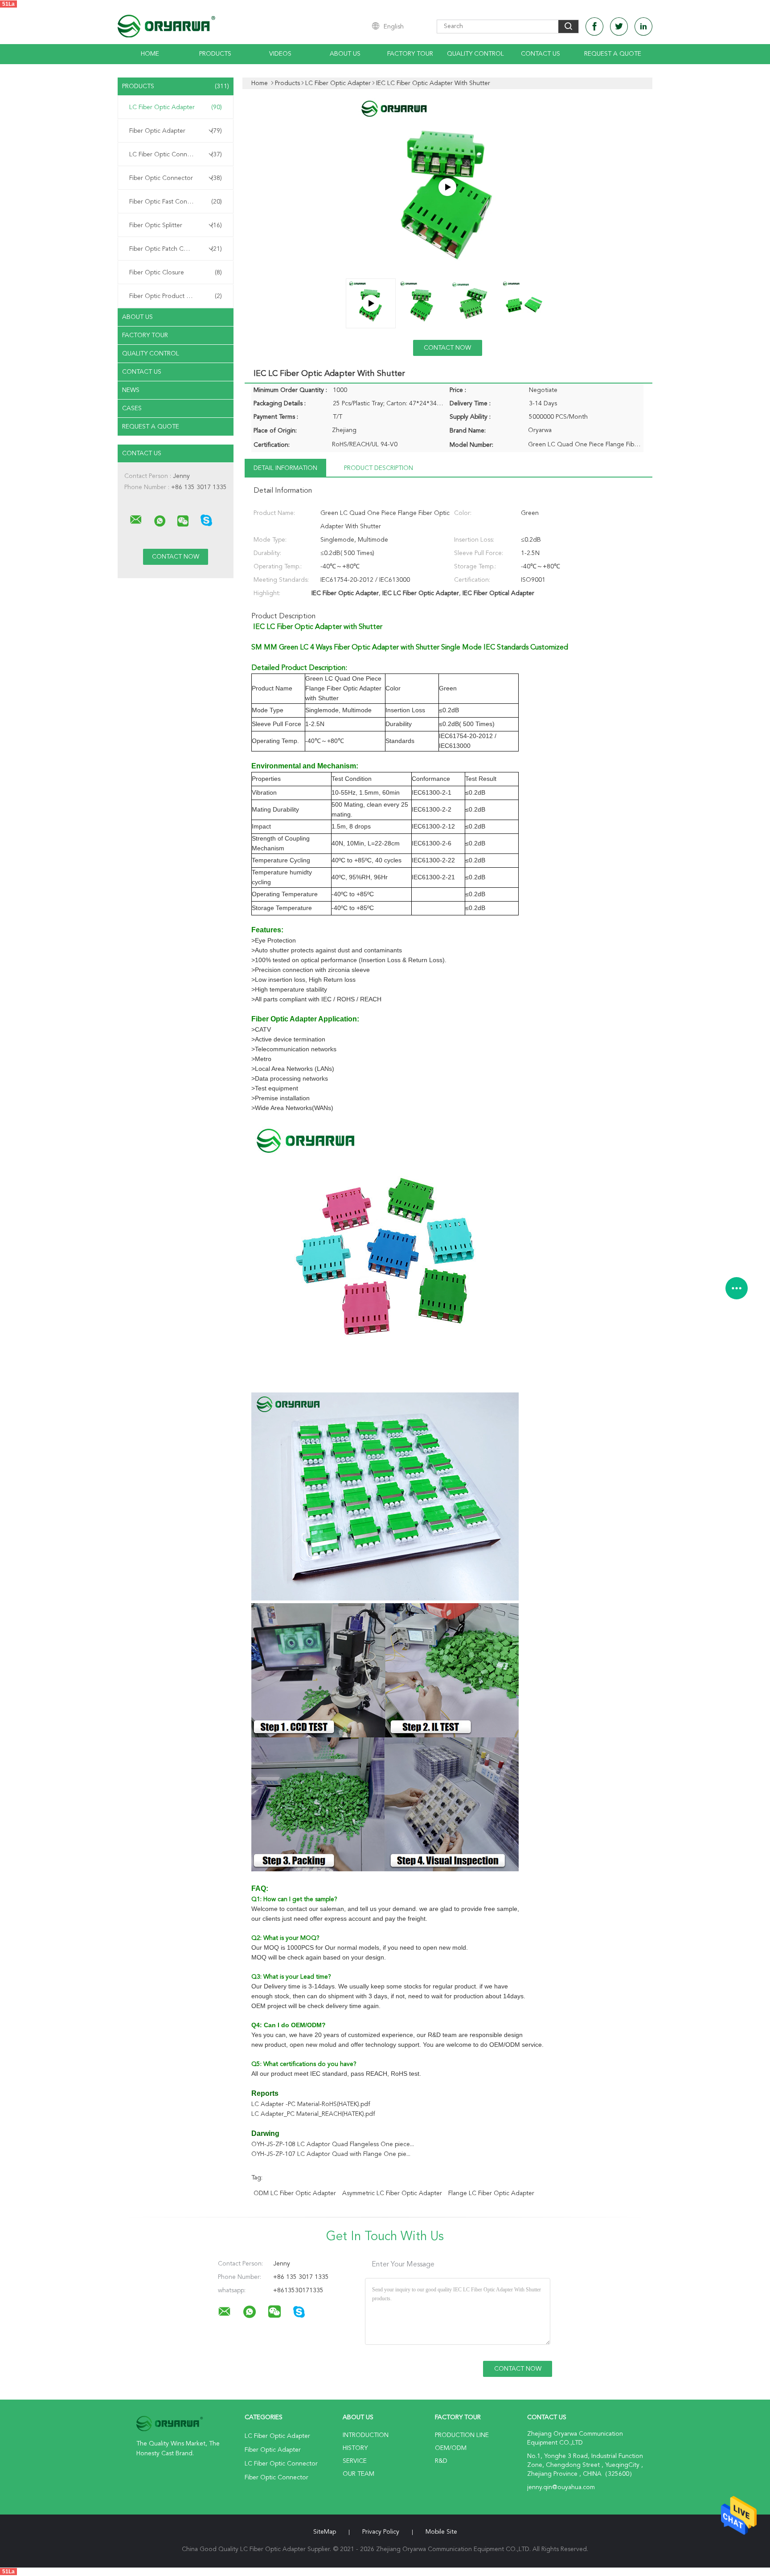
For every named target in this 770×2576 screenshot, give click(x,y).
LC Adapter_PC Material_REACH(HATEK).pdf (313, 2114)
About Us (345, 54)
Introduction (366, 2435)
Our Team (358, 2474)
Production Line (462, 2435)
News (131, 390)
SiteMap (325, 2532)
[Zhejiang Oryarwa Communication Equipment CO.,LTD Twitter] (619, 27)
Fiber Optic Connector (176, 178)
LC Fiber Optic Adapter (176, 107)
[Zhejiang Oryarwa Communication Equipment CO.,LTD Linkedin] (643, 27)
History (355, 2448)
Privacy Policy (381, 2532)
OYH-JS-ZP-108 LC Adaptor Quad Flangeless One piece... (333, 2144)
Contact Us (541, 54)
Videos (280, 54)
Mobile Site (441, 2532)
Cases (132, 408)
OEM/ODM (451, 2448)
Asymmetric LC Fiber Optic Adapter (392, 2193)
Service (355, 2461)
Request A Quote (613, 54)
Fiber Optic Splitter (176, 225)
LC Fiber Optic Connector (176, 155)
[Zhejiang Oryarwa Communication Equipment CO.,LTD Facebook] (594, 27)
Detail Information (285, 468)
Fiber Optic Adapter (176, 131)
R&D (441, 2461)
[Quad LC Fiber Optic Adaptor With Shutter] (447, 187)
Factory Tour (410, 54)
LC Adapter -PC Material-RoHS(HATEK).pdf (311, 2104)
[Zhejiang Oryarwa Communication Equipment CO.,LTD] (136, 520)
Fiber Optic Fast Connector (176, 202)
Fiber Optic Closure (176, 273)
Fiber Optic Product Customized (176, 296)
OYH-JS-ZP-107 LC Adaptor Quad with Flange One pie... (331, 2154)
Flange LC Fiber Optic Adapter (491, 2193)
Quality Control (475, 54)
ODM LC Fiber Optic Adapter (295, 2193)
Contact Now (447, 348)
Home (150, 54)
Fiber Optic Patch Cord (176, 249)
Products (215, 54)
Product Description (379, 468)
